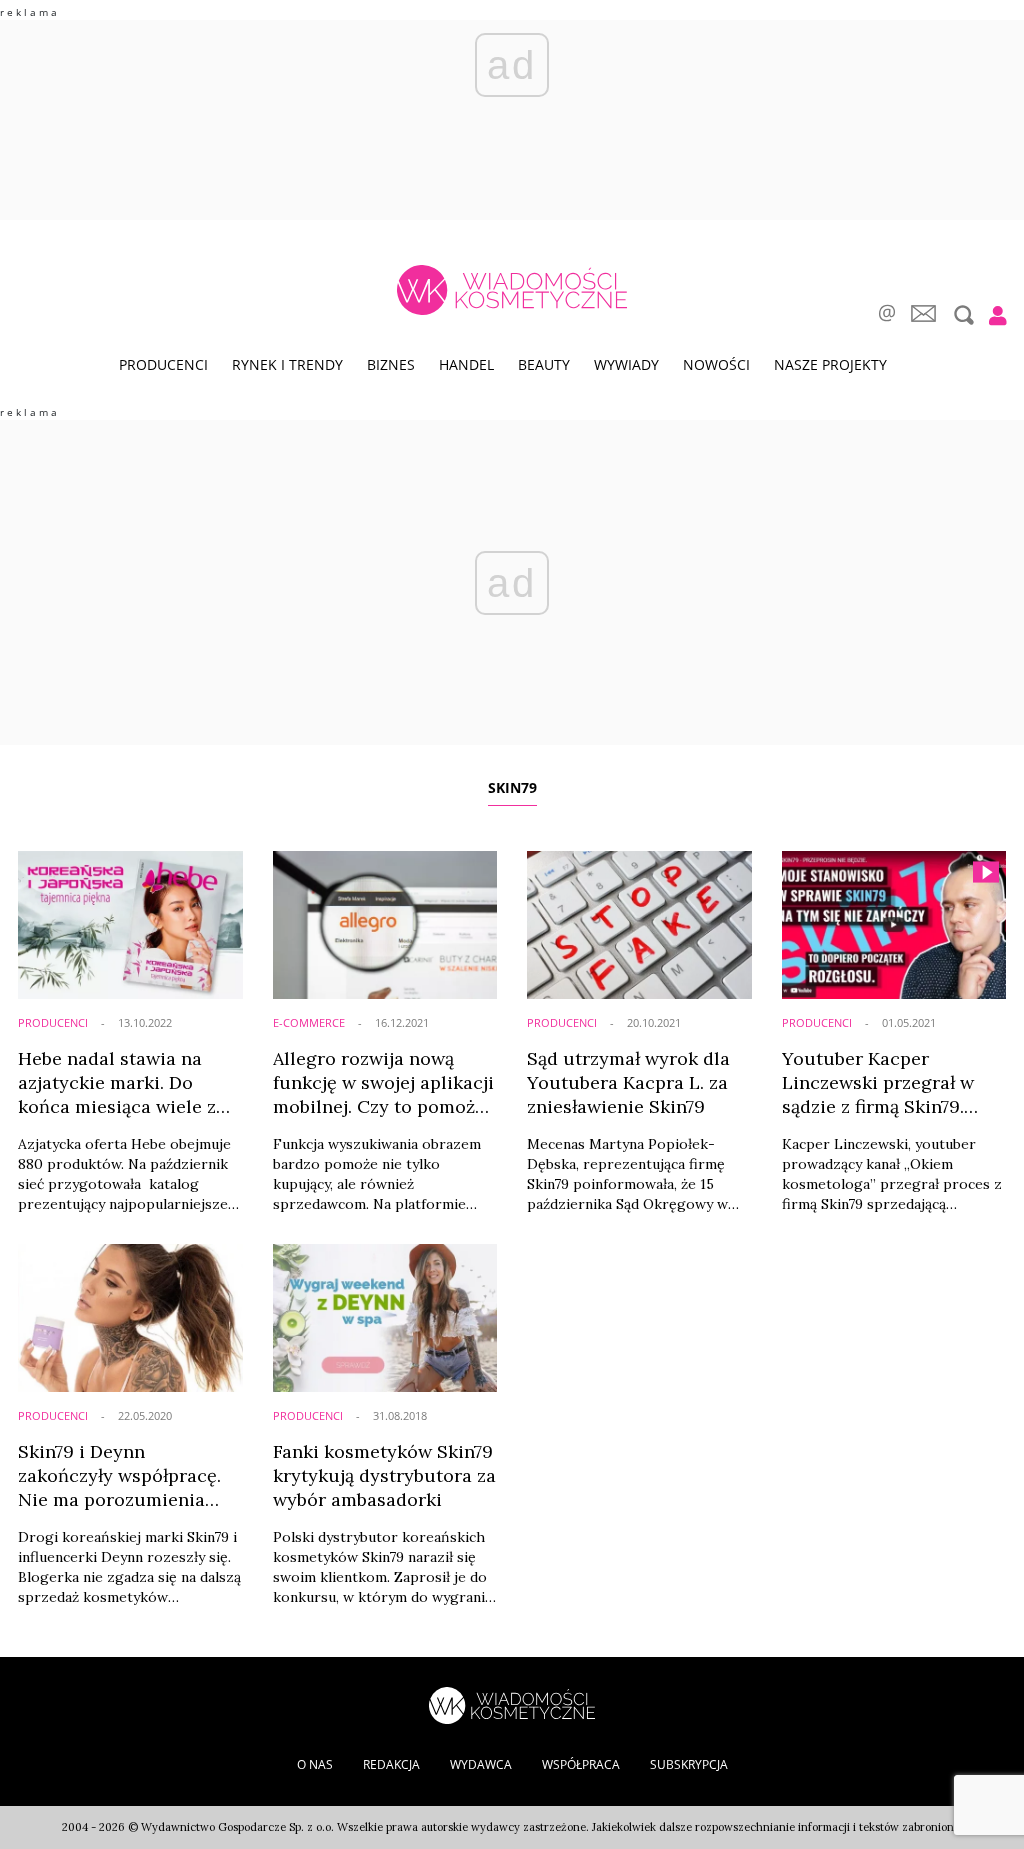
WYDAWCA (481, 1764)
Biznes (391, 364)
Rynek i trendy (287, 364)
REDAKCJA (391, 1764)
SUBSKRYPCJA (689, 1764)
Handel (466, 364)
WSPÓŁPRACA (581, 1764)
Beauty (544, 364)
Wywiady (626, 364)
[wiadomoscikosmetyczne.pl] (511, 290)
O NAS (315, 1764)
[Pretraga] (961, 315)
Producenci (163, 364)
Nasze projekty (830, 364)
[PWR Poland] (512, 1703)
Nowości (716, 364)
